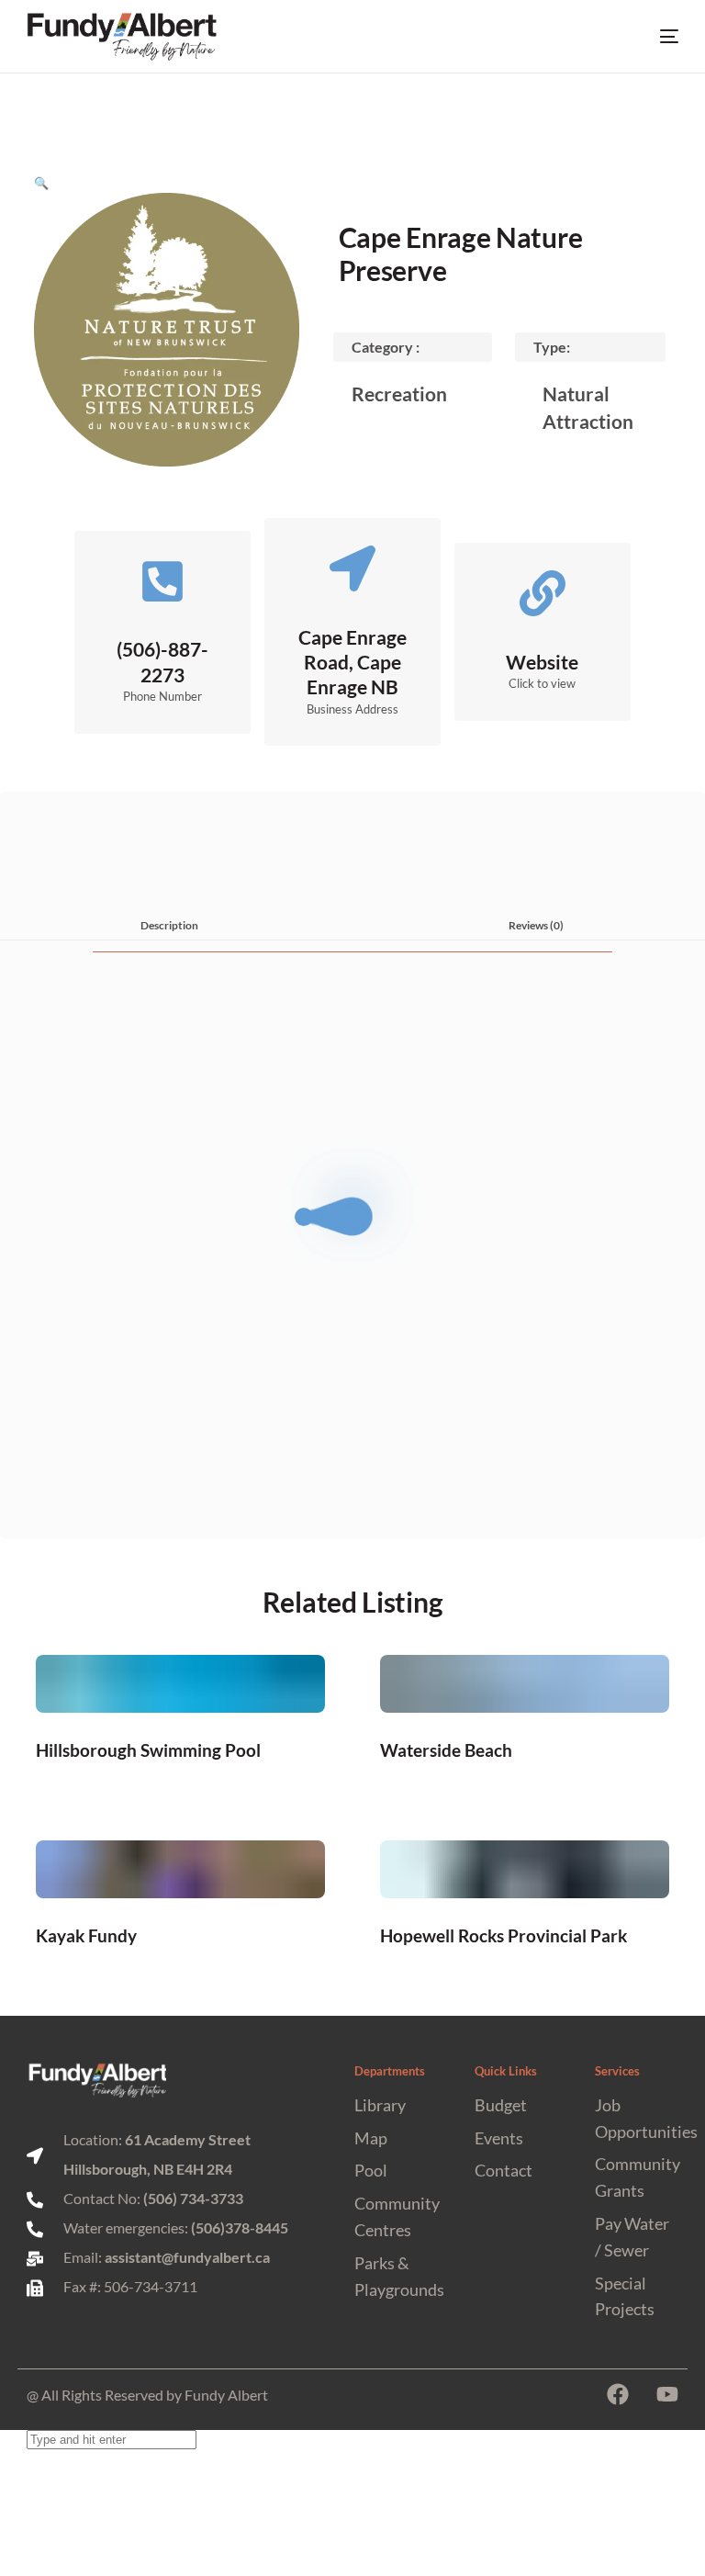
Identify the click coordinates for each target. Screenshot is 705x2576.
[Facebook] (618, 2394)
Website (542, 662)
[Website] (543, 593)
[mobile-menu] (654, 37)
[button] (41, 183)
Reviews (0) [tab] (536, 925)
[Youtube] (667, 2394)
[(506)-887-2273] (162, 581)
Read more (181, 1749)
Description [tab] (169, 925)
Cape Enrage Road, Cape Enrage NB (352, 662)
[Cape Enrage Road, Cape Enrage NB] (352, 568)
